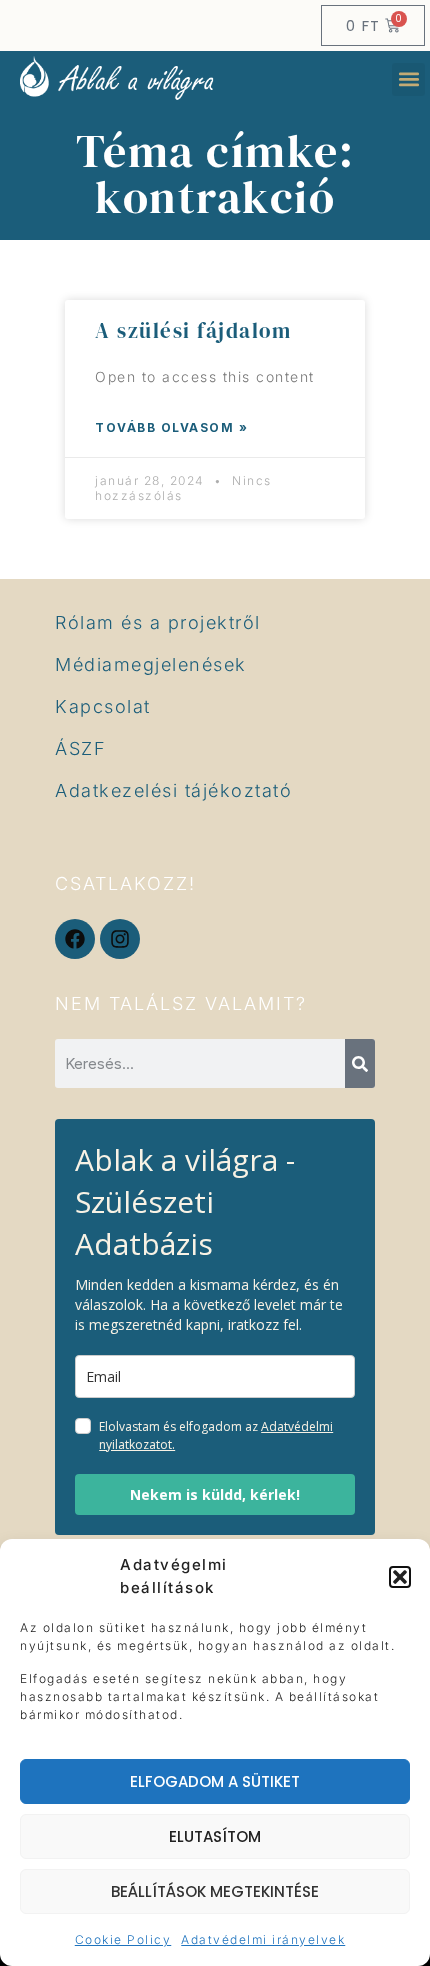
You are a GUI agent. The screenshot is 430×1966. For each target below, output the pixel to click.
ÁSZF (80, 748)
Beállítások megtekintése (215, 1891)
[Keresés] (360, 1063)
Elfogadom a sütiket (215, 1781)
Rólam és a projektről (158, 622)
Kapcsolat (103, 706)
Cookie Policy (123, 1939)
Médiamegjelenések (151, 664)
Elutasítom (215, 1836)
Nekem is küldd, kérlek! (215, 1494)
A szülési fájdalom (193, 330)
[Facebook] (75, 939)
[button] (400, 1577)
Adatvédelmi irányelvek (263, 1939)
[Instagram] (120, 939)
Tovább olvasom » (171, 427)
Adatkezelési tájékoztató (173, 790)
